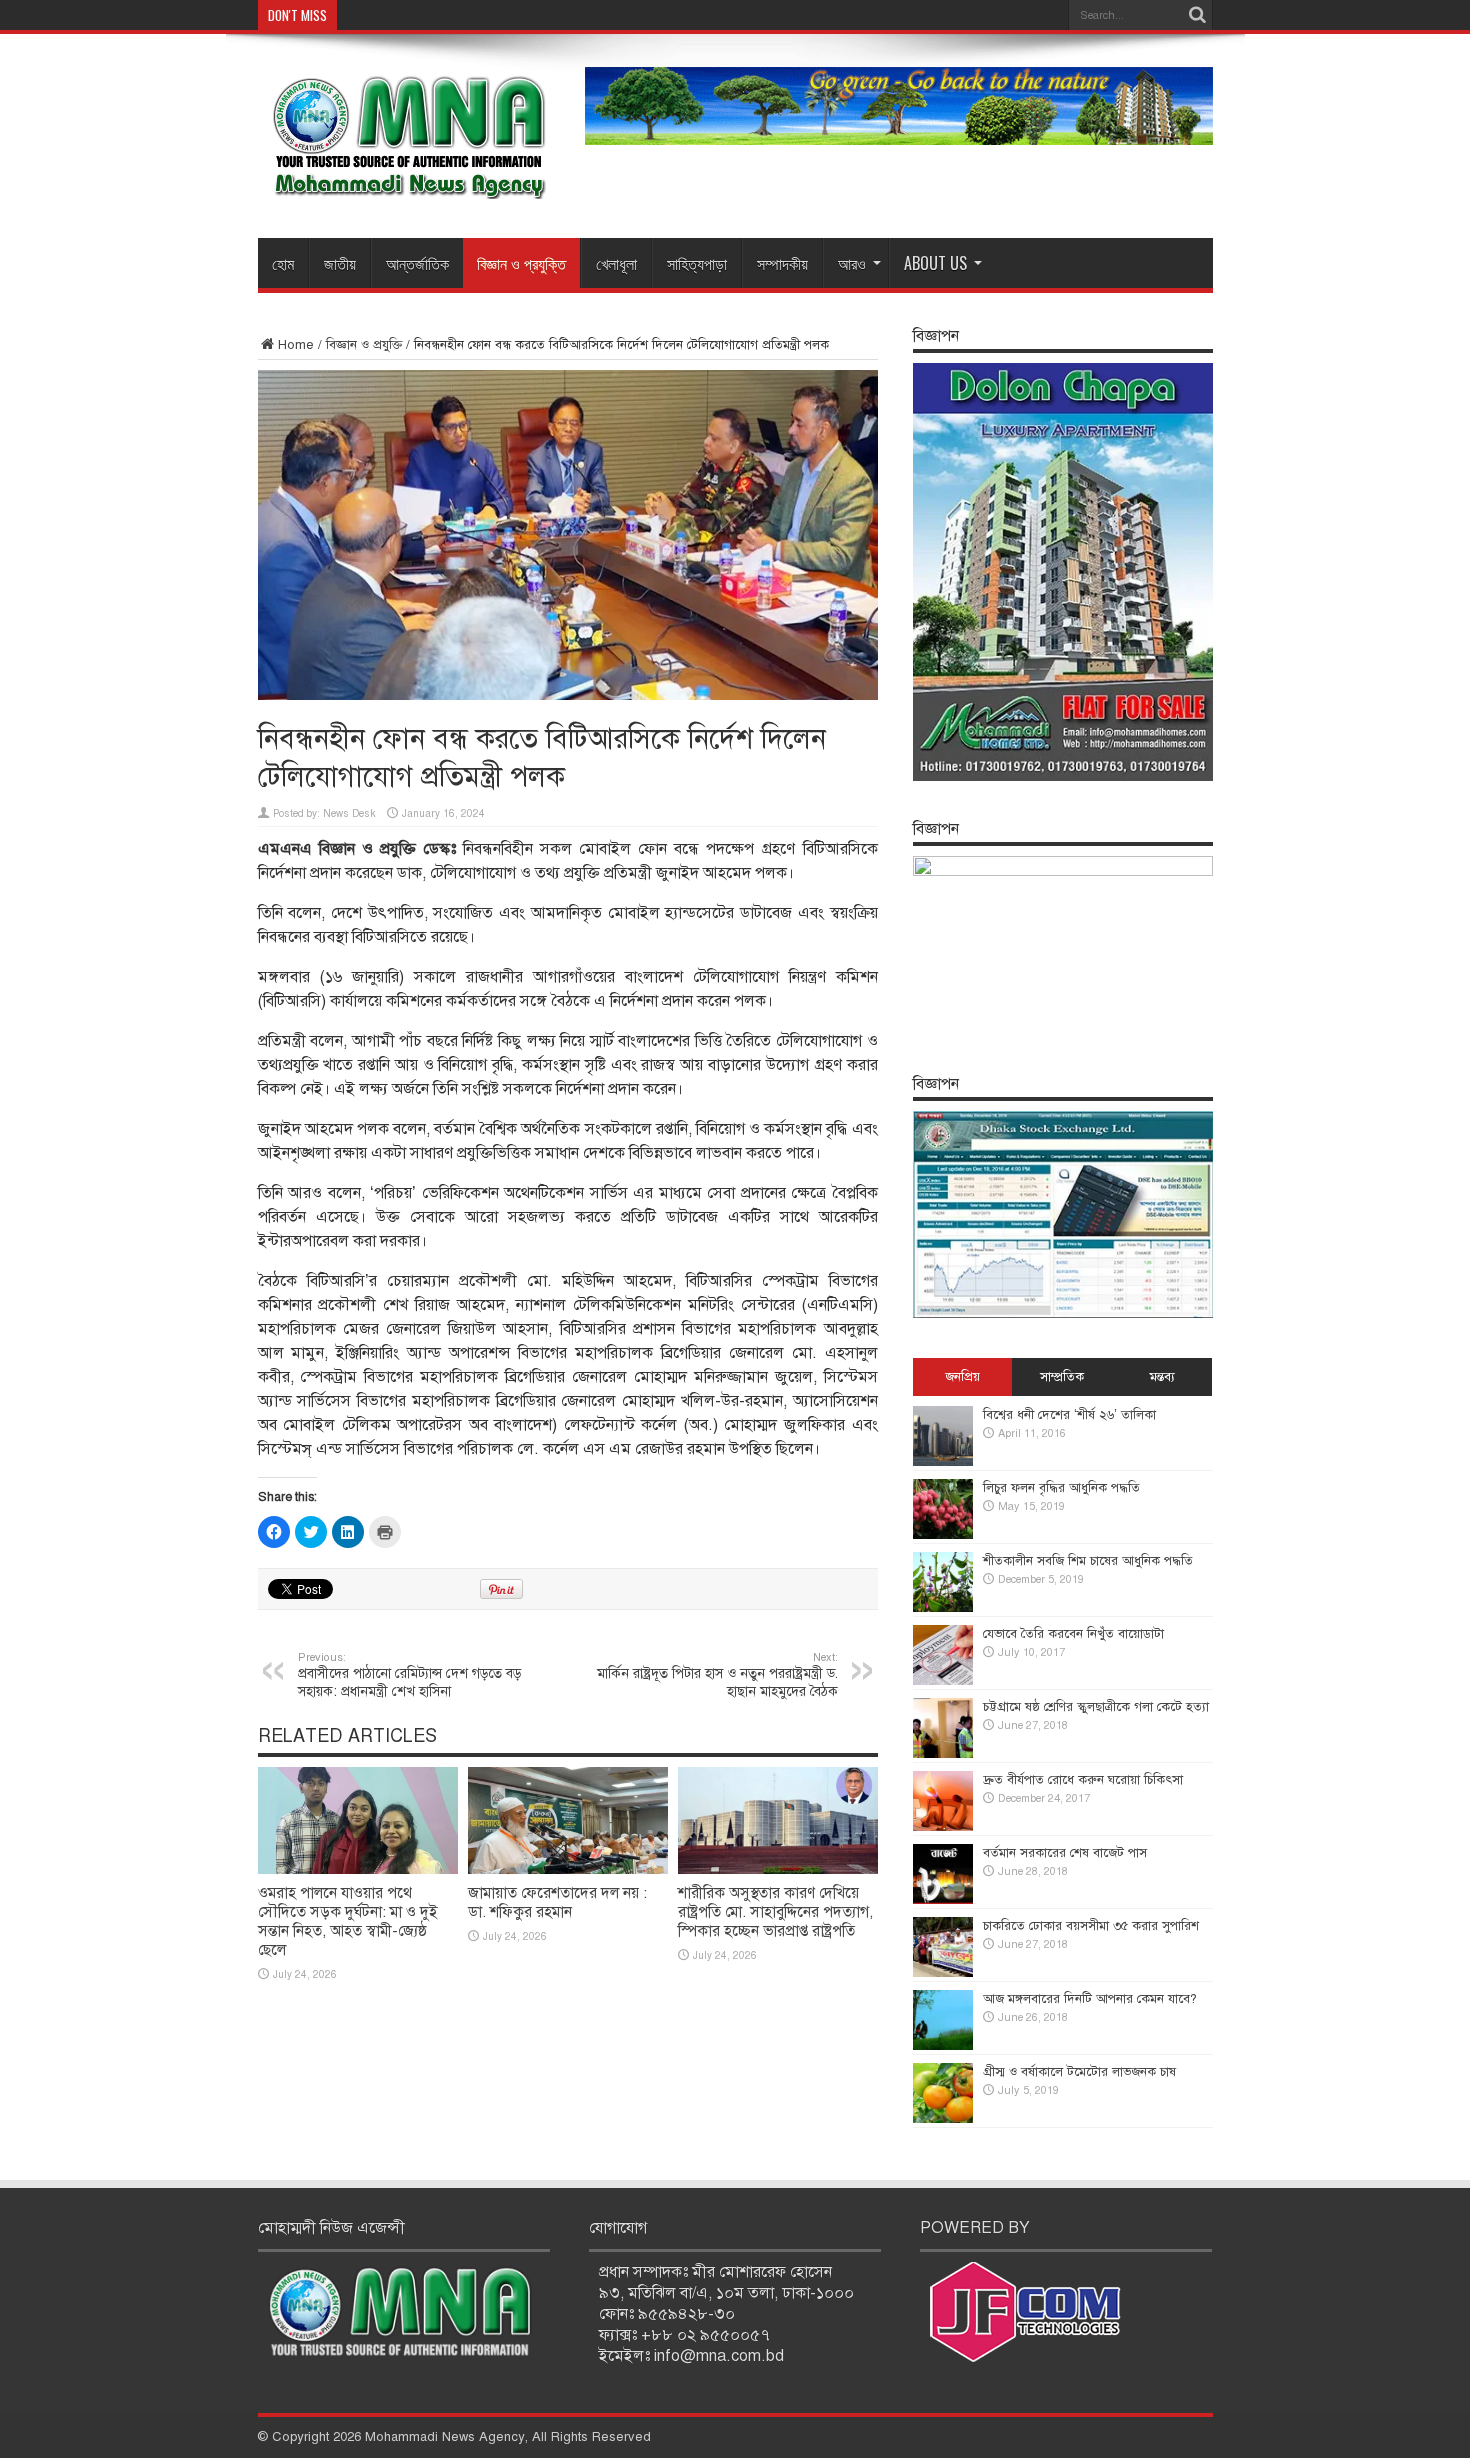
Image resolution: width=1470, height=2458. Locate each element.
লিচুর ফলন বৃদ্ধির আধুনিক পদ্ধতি (1061, 1488)
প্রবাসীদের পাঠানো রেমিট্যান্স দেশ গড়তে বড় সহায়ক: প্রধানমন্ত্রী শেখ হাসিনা (409, 1675)
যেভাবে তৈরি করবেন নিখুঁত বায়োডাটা (1073, 1634)
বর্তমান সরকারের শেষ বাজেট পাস (1065, 1853)
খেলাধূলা (616, 263)
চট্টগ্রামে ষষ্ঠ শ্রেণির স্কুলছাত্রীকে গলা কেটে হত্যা (1096, 1707)
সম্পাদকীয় (782, 263)
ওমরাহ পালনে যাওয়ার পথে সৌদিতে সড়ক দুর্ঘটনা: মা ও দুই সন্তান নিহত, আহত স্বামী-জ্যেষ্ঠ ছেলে (348, 1921)
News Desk (349, 813)
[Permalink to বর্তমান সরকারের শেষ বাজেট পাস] (943, 1900)
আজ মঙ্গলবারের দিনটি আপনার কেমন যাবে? (1090, 1999)
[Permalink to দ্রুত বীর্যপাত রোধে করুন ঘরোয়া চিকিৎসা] (943, 1827)
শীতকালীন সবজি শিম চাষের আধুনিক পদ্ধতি (1088, 1561)
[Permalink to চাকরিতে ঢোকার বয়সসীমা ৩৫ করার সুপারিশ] (943, 1973)
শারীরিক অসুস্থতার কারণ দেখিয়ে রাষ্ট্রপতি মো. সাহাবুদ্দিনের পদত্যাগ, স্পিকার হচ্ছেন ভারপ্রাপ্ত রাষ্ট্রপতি (775, 1912)
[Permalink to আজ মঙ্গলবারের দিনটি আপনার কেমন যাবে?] (943, 2046)
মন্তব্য (1162, 1377)
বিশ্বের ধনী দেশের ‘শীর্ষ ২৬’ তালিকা (1069, 1415)
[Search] (1198, 15)
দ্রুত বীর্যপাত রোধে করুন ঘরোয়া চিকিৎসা (1083, 1780)
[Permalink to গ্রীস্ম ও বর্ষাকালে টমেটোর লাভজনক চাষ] (943, 2119)
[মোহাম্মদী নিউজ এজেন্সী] (408, 184)
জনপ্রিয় (962, 1377)
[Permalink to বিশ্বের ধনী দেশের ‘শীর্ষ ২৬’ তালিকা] (943, 1462)
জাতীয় (340, 263)
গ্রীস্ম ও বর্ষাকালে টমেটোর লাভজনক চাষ (1079, 2072)
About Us (935, 263)
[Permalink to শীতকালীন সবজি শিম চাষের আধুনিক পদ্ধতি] (943, 1608)
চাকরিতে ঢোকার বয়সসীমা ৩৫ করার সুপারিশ (1091, 1926)
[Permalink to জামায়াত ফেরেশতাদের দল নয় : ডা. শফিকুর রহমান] (568, 1870)
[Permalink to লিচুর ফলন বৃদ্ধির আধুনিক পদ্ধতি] (943, 1535)
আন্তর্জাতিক (417, 263)
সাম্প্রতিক (1062, 1377)
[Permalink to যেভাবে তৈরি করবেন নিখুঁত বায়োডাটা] (943, 1681)
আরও (852, 263)
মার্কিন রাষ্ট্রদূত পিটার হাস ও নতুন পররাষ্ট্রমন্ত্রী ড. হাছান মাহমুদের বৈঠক (717, 1675)
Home (296, 345)
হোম (283, 263)
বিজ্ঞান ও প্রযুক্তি (521, 263)
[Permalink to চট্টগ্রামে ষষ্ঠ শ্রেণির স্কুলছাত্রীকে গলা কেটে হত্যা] (943, 1754)
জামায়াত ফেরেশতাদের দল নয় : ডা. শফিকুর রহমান (557, 1902)
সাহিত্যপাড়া (697, 263)
